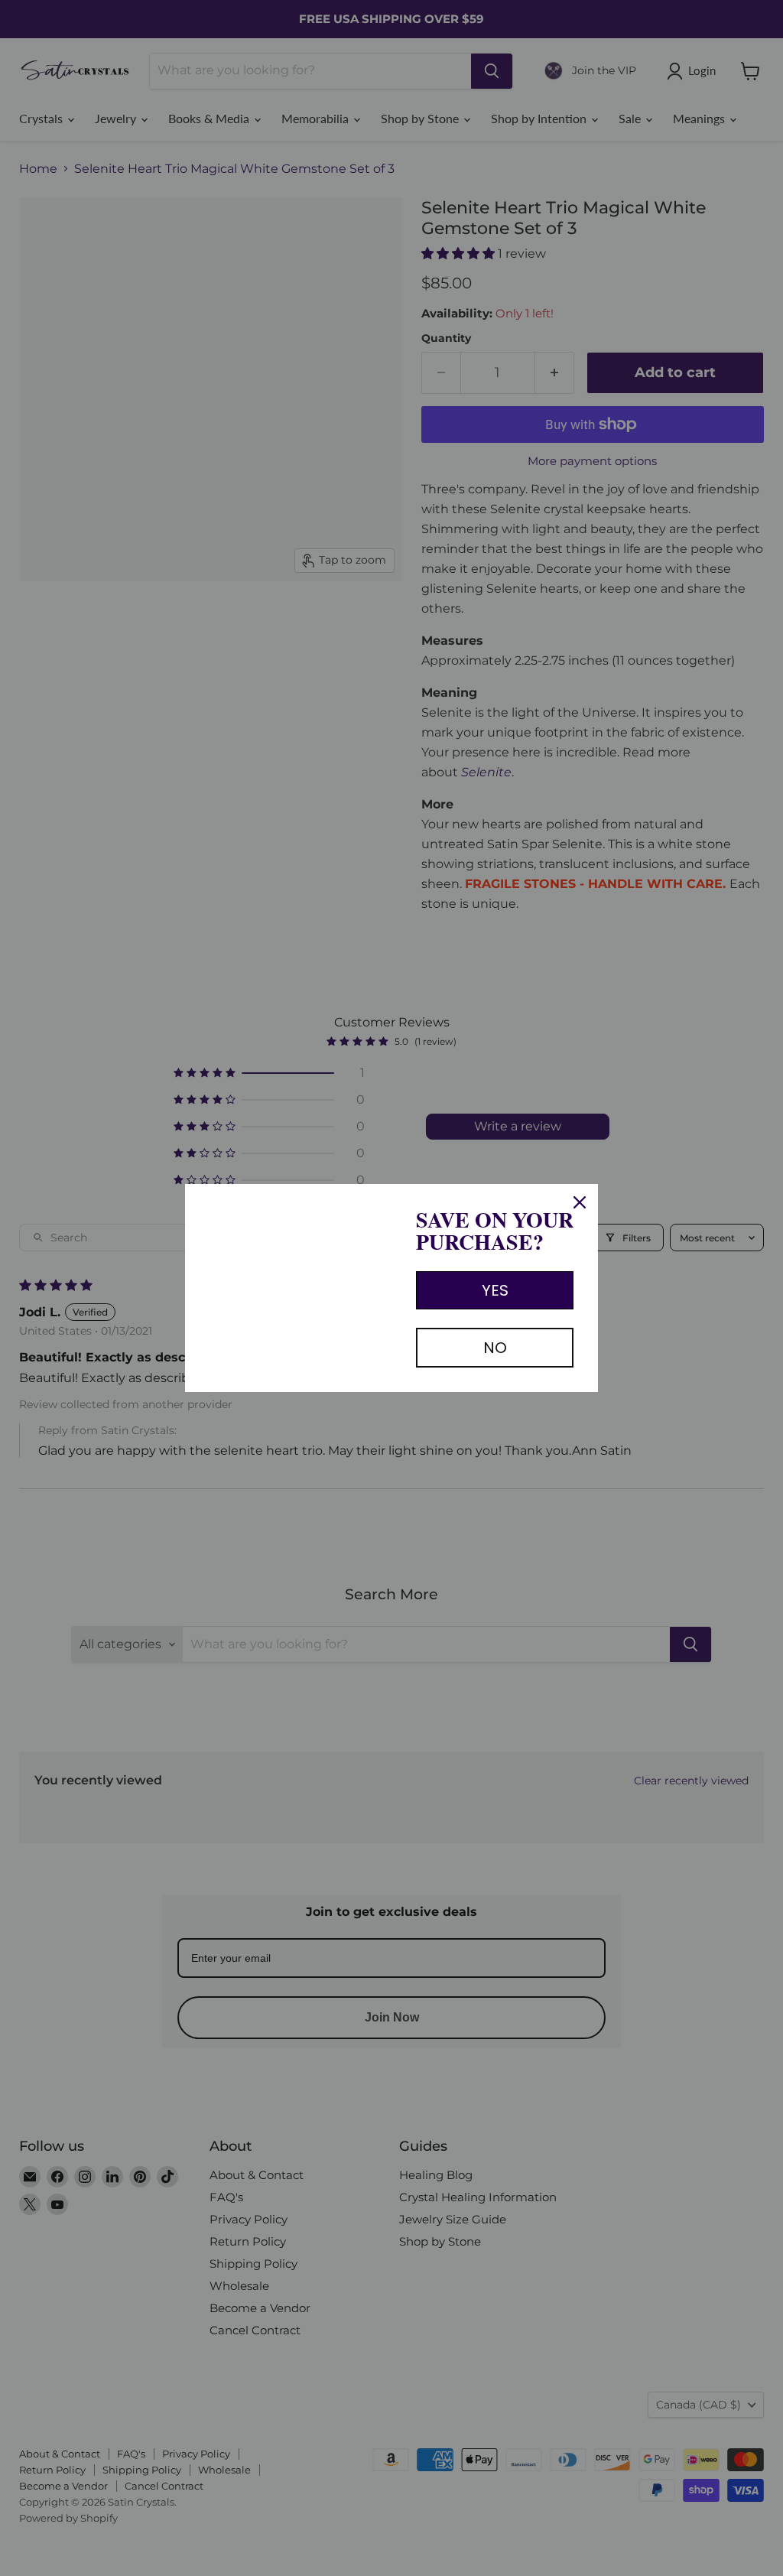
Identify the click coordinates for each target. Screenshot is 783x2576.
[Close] (580, 1202)
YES (495, 1290)
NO (495, 1348)
